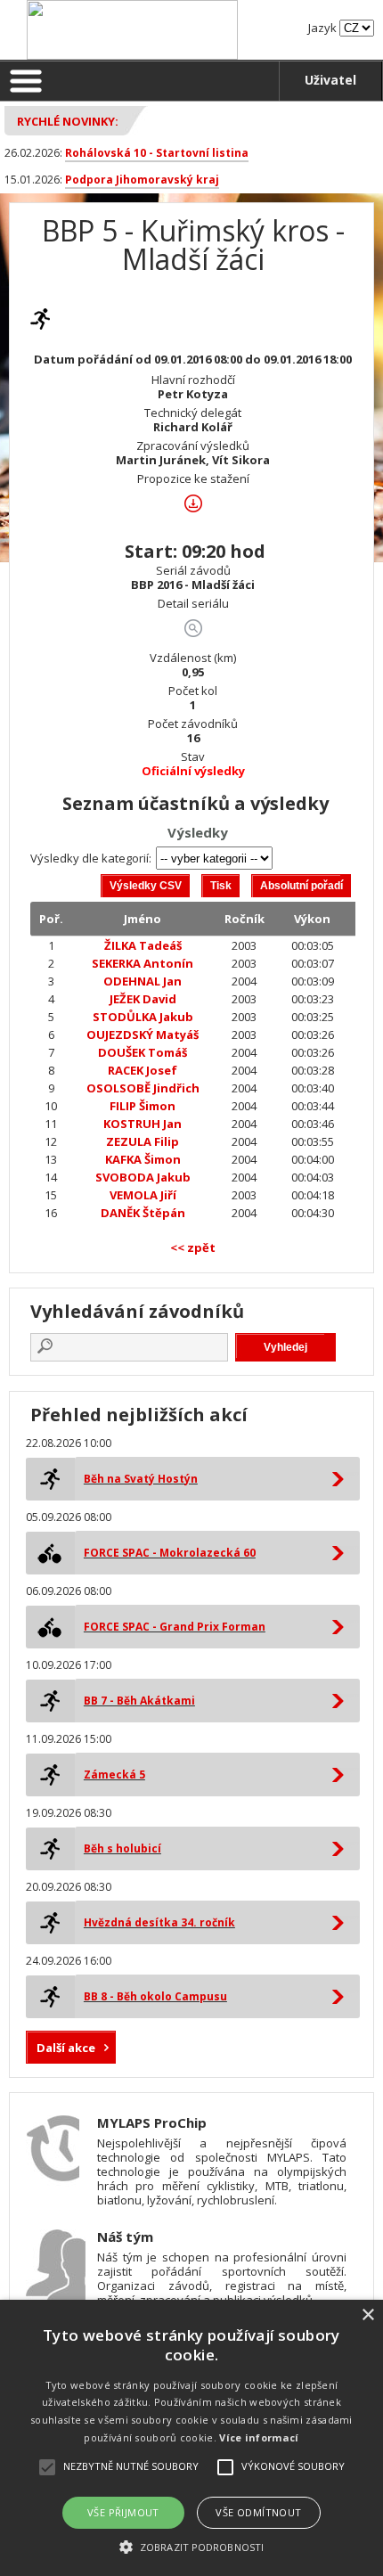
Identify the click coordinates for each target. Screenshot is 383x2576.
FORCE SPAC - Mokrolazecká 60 (170, 1553)
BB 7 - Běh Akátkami (139, 1701)
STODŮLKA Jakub (143, 1017)
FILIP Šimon (143, 1106)
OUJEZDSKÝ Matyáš (143, 1034)
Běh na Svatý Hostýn (141, 1479)
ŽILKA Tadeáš (143, 945)
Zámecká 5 (114, 1775)
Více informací (259, 2437)
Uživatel (330, 80)
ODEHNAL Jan (143, 981)
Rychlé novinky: (68, 121)
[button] (191, 2546)
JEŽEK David (143, 999)
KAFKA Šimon (143, 1159)
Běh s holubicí (122, 1848)
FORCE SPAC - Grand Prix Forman (175, 1627)
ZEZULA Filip (143, 1141)
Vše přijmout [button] (123, 2512)
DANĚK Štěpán (143, 1213)
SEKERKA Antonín (143, 963)
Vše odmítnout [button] (258, 2512)
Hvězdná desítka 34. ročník (159, 1922)
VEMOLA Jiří (143, 1195)
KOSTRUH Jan (143, 1124)
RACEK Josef (143, 1070)
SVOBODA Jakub (143, 1177)
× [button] (367, 2315)
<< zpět (193, 1247)
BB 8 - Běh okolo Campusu (155, 1996)
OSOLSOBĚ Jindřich (143, 1088)
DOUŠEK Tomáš (143, 1052)
